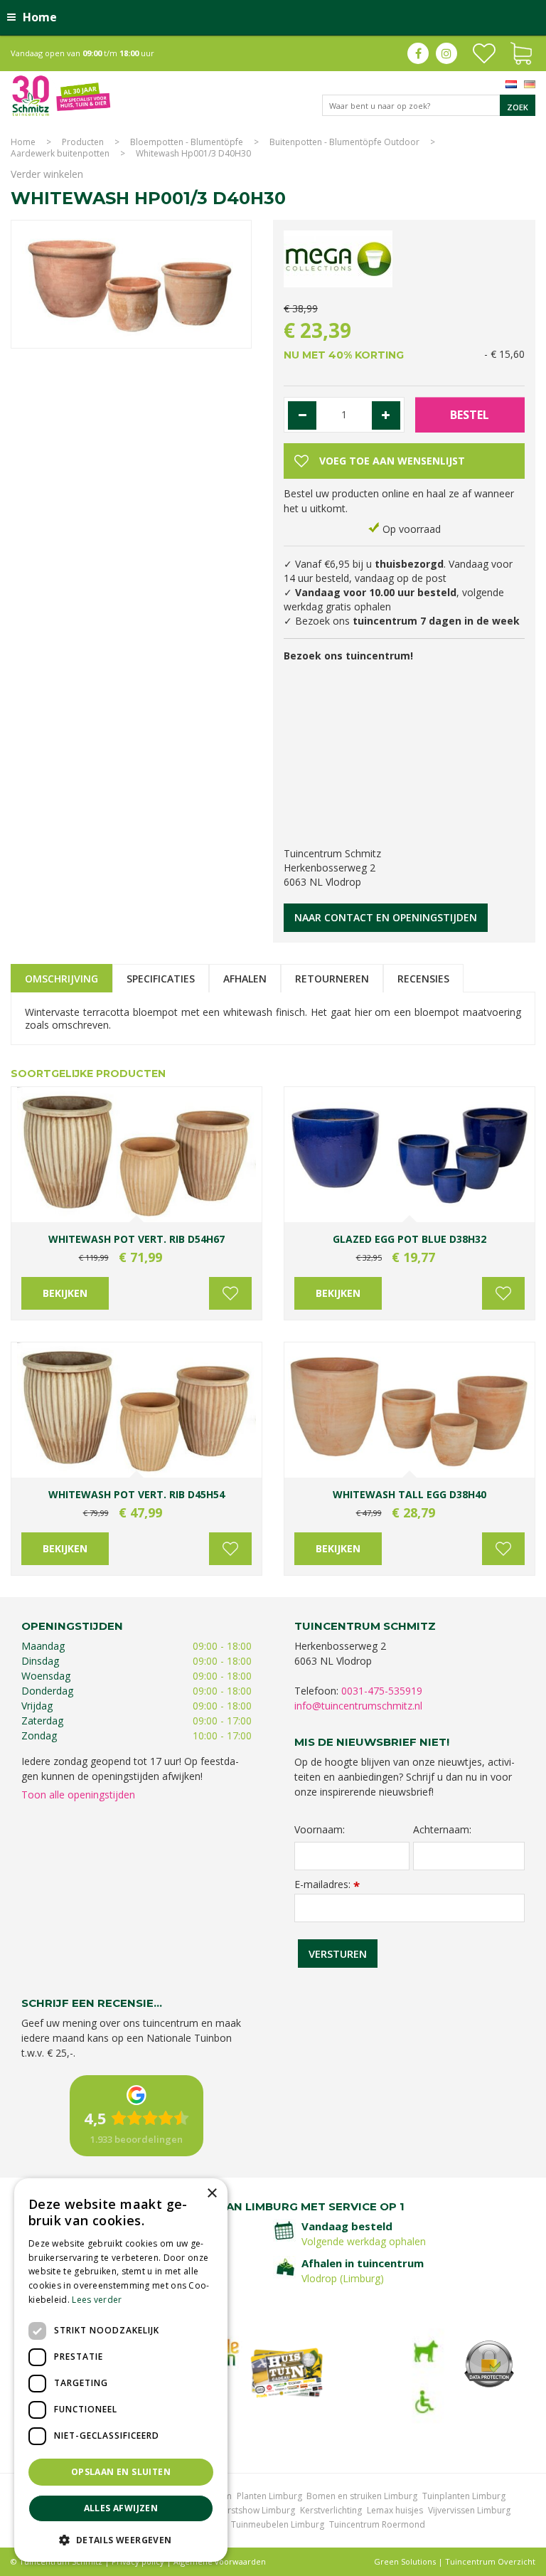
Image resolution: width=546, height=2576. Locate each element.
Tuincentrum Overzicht (490, 2561)
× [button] (212, 2194)
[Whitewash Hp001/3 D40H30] (131, 279)
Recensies (423, 979)
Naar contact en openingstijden (386, 917)
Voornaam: (320, 1830)
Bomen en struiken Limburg (362, 2496)
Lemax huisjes (395, 2510)
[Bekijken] (521, 52)
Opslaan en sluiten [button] (121, 2472)
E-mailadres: (327, 1884)
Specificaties (161, 979)
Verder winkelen (47, 174)
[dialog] (121, 2370)
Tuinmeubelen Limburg (278, 2524)
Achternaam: (442, 1830)
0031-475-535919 (382, 1691)
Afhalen (245, 979)
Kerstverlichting (331, 2510)
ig (446, 53)
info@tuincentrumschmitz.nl (358, 1706)
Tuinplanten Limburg (464, 2496)
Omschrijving (61, 979)
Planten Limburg (269, 2496)
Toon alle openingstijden (78, 1795)
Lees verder (97, 2300)
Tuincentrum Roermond (377, 2524)
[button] (121, 2539)
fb (418, 53)
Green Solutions (405, 2561)
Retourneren (332, 979)
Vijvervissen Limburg (469, 2510)
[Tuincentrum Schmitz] (61, 95)
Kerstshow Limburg (256, 2510)
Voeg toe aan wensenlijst (230, 1293)
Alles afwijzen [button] (121, 2508)
